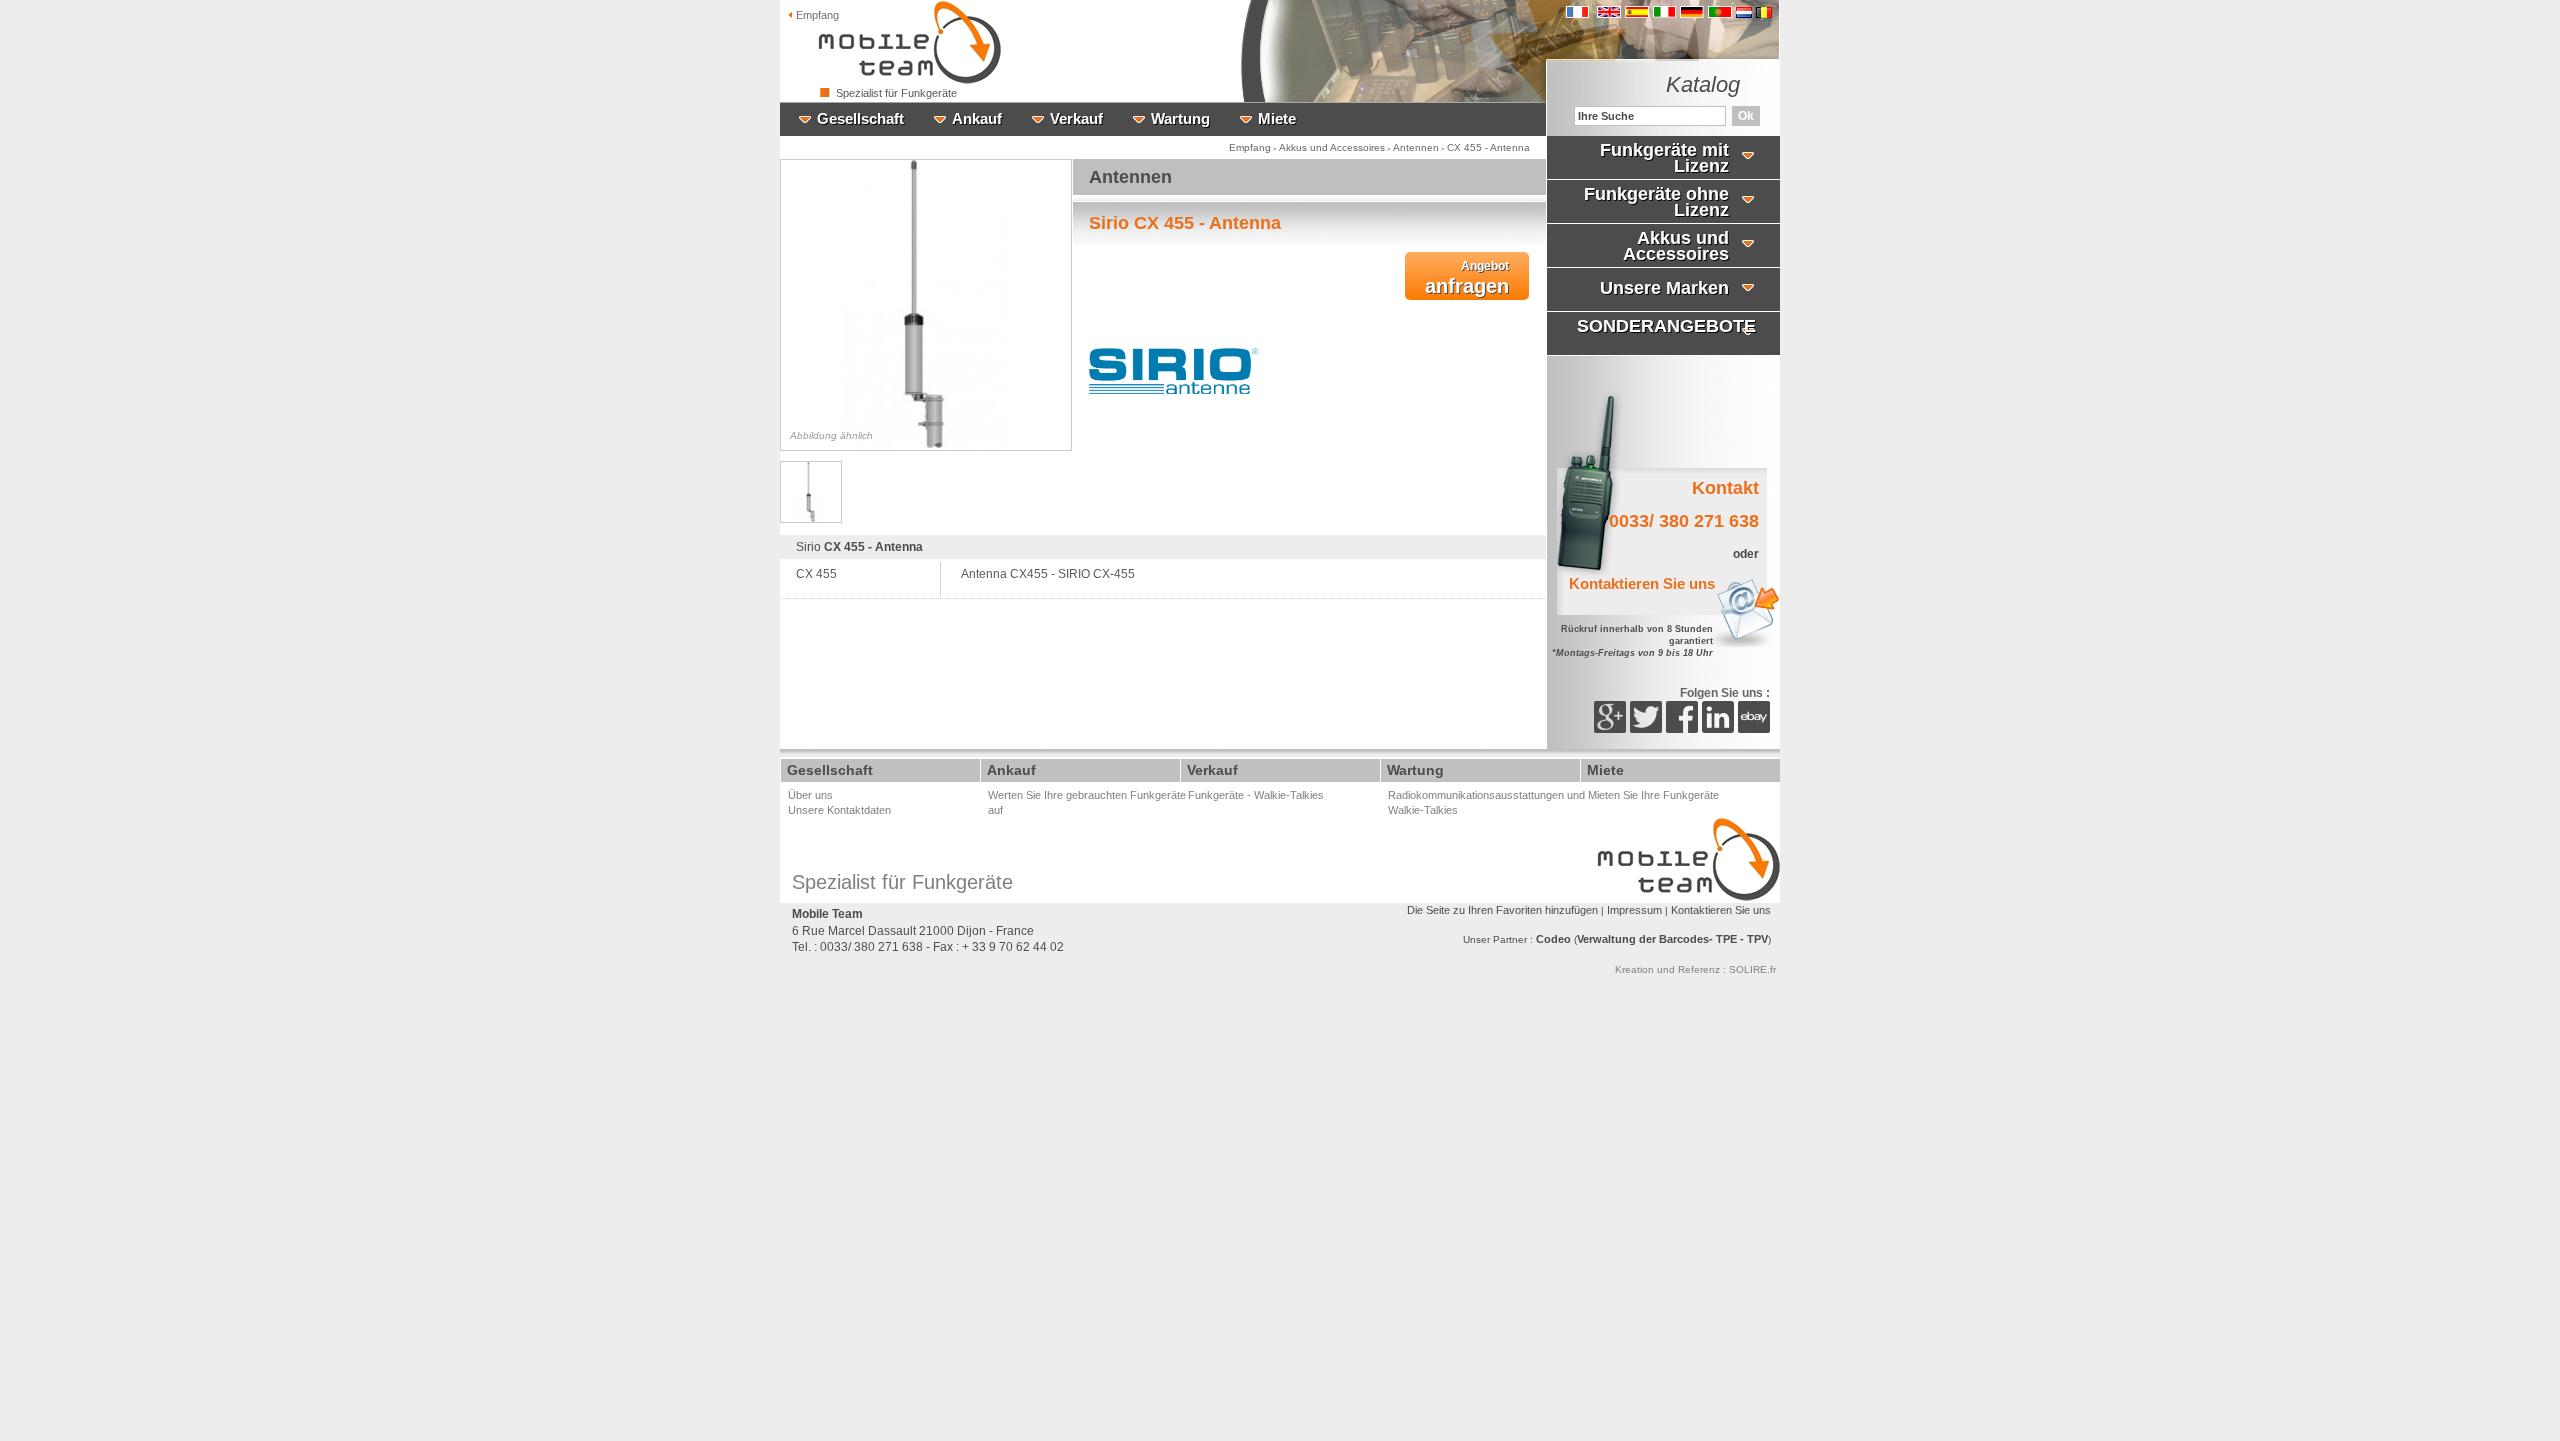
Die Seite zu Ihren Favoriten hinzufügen (1502, 910)
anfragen (1467, 278)
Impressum (1634, 910)
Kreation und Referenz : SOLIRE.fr (1695, 969)
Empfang (816, 15)
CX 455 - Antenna (1488, 147)
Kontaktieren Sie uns (1721, 910)
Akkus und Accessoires (1332, 147)
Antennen (1416, 147)
